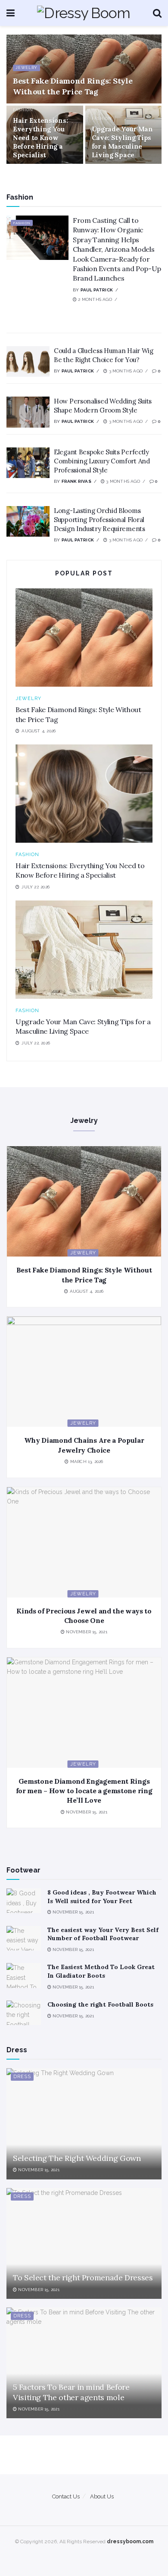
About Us (102, 2496)
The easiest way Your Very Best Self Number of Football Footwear (103, 1934)
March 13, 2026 (86, 1462)
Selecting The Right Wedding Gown (77, 2158)
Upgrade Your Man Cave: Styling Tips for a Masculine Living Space (122, 142)
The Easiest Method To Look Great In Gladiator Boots (101, 1971)
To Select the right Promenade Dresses (83, 2277)
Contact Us (66, 2496)
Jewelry (26, 68)
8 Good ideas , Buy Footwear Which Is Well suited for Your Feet (102, 1897)
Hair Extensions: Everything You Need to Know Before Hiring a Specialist (40, 138)
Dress (22, 2077)
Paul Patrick (97, 290)
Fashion (23, 110)
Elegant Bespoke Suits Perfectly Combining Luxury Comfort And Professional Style (102, 461)
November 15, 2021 (86, 1632)
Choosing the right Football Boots (100, 2004)
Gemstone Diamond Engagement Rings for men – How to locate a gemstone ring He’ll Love (84, 1791)
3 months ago (125, 371)
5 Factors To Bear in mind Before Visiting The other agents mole (71, 2392)
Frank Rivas (76, 481)
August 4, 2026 (86, 1291)
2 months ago (94, 299)
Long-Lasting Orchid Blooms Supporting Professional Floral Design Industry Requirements (100, 520)
